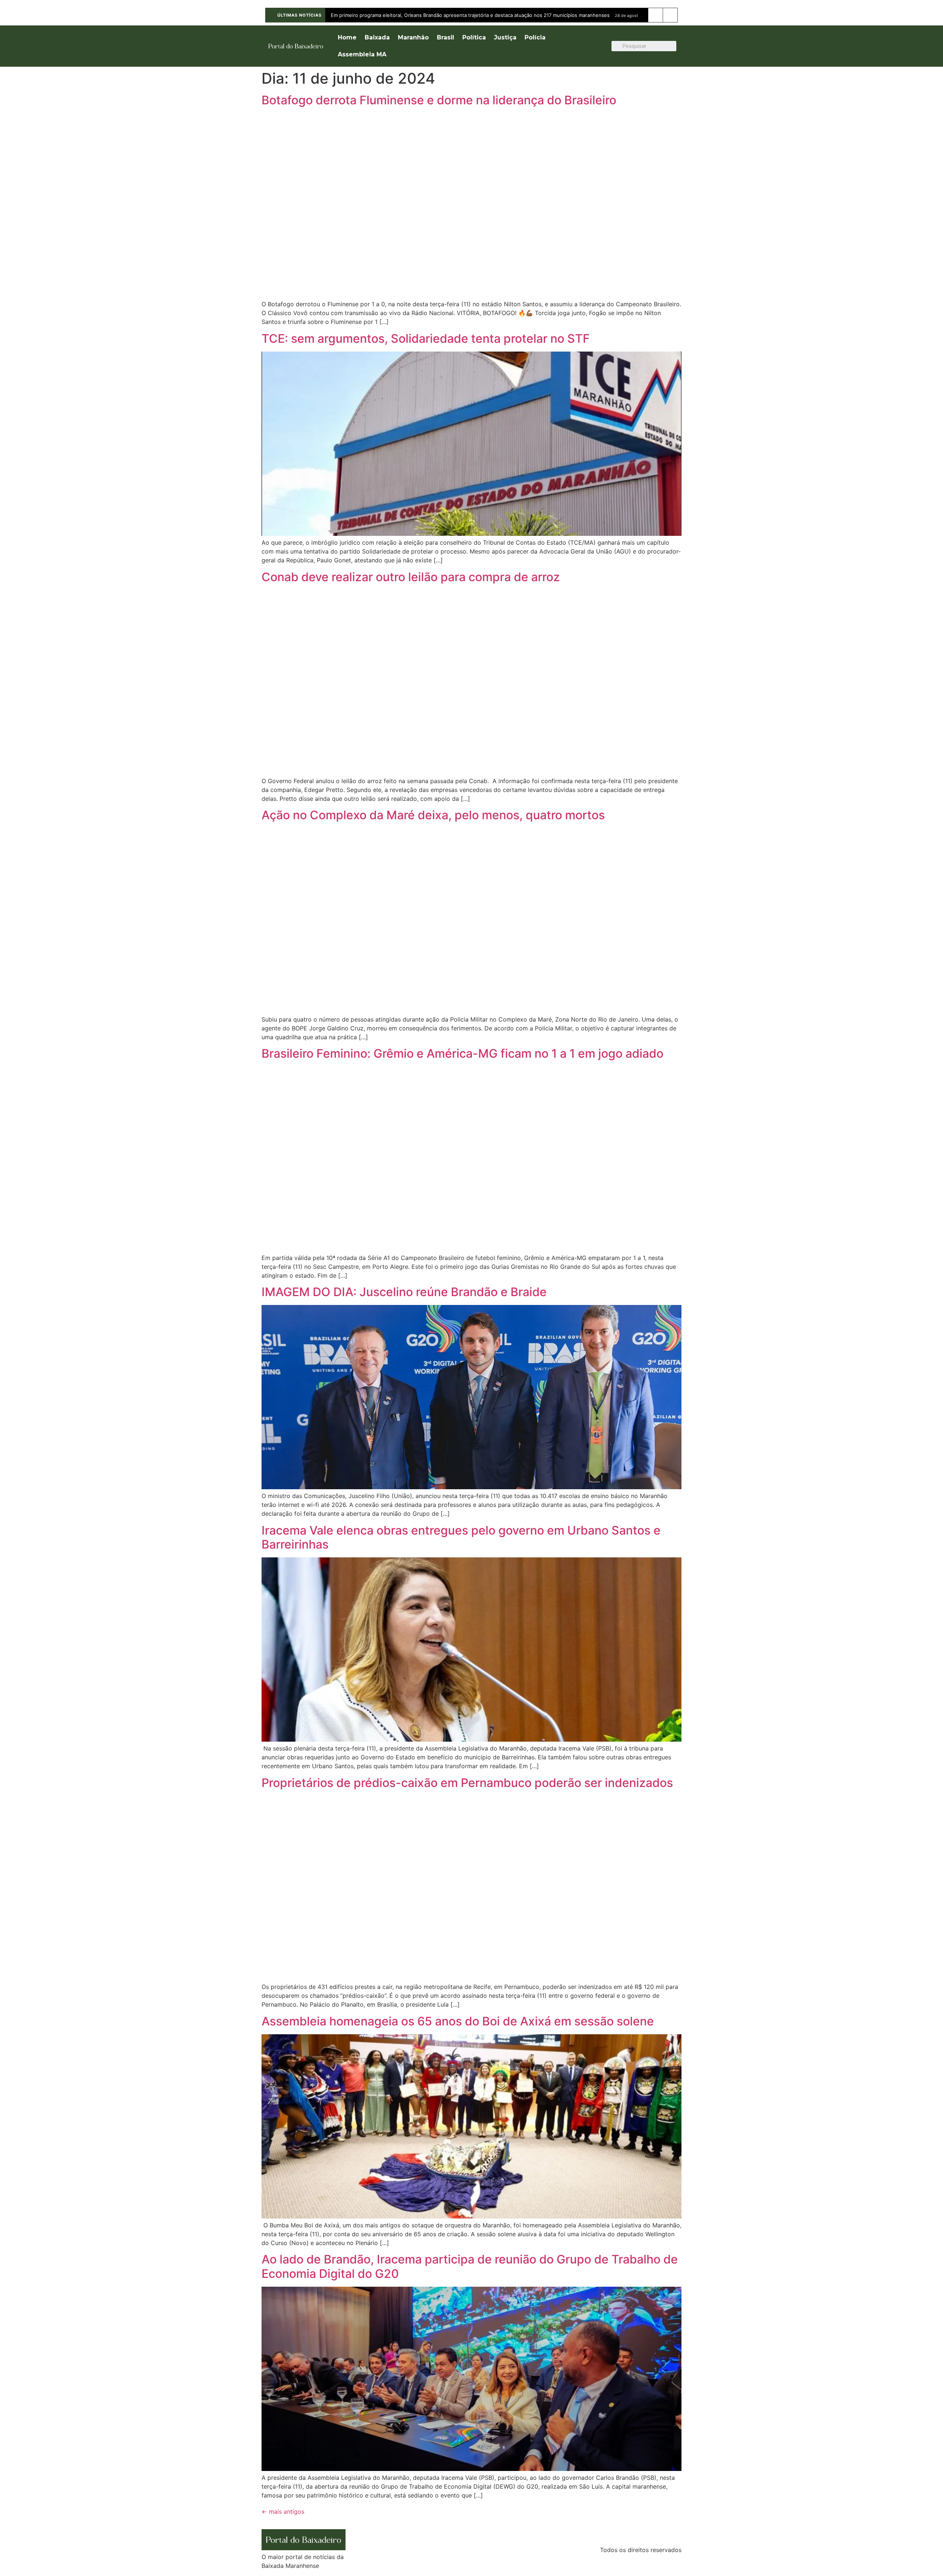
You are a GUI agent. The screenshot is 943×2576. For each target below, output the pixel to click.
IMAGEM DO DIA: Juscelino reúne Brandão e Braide (404, 1292)
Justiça (505, 37)
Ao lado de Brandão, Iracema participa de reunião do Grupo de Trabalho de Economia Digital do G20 (470, 2266)
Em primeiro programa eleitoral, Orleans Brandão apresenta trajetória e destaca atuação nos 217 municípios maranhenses (470, 15)
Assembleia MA (362, 54)
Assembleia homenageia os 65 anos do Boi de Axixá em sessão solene (458, 2021)
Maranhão (413, 37)
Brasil (446, 37)
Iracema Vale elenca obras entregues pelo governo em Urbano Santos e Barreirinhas (461, 1537)
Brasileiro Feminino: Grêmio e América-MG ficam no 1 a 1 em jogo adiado (462, 1053)
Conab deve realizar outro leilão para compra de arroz (411, 577)
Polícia (535, 37)
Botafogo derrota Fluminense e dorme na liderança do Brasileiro (439, 100)
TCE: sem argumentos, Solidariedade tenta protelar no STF (426, 338)
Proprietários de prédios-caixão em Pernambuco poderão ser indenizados (467, 1783)
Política (474, 37)
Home (347, 37)
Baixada (377, 37)
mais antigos (283, 2512)
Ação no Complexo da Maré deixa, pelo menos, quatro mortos (433, 815)
